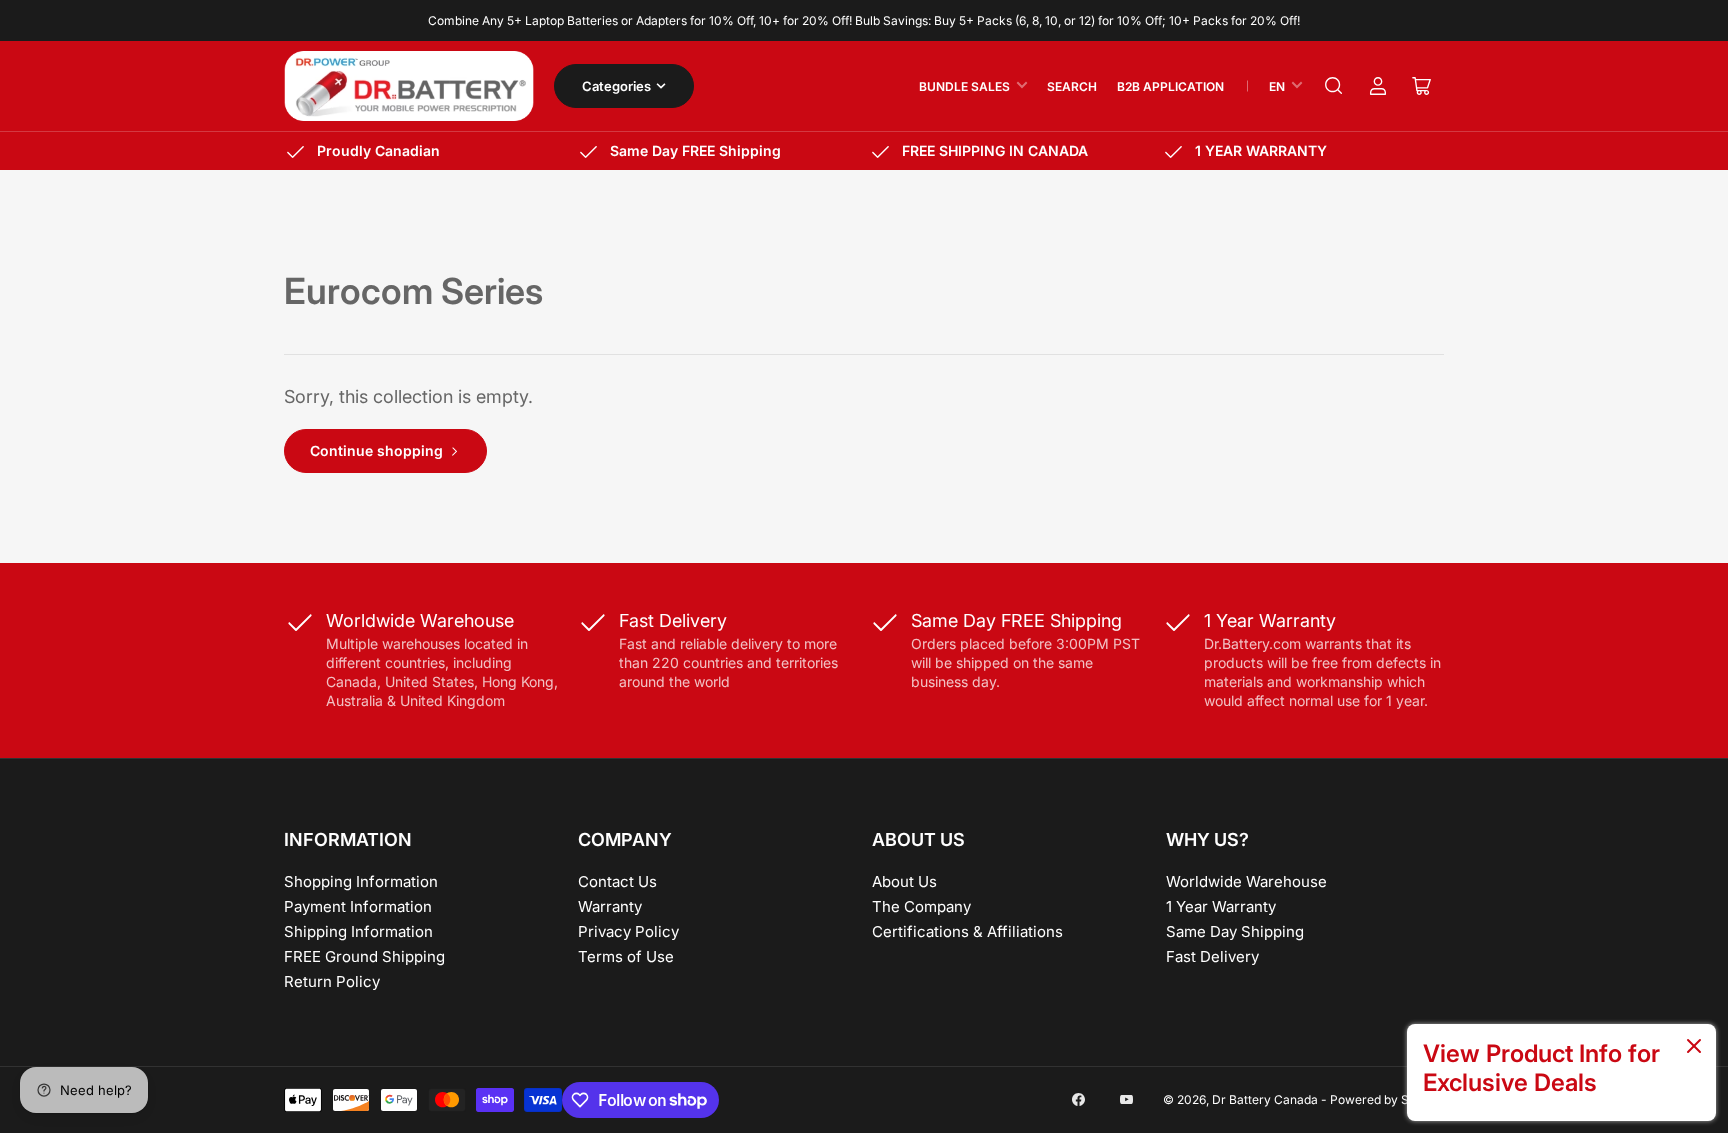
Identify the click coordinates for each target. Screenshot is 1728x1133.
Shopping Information (361, 881)
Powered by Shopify (1387, 1099)
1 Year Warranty (1221, 906)
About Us (904, 881)
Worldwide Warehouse (1246, 881)
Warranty (610, 906)
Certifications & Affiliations (967, 931)
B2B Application (1170, 86)
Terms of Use (626, 956)
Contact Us (617, 881)
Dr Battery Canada (1265, 1099)
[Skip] (1694, 1047)
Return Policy (332, 981)
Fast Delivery (1212, 956)
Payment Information (358, 906)
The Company (921, 906)
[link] (1561, 1072)
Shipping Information (358, 931)
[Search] (1334, 86)
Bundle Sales (964, 86)
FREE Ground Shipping (364, 956)
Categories (616, 86)
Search (1072, 86)
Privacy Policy (628, 931)
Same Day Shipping (1235, 931)
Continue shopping (376, 450)
